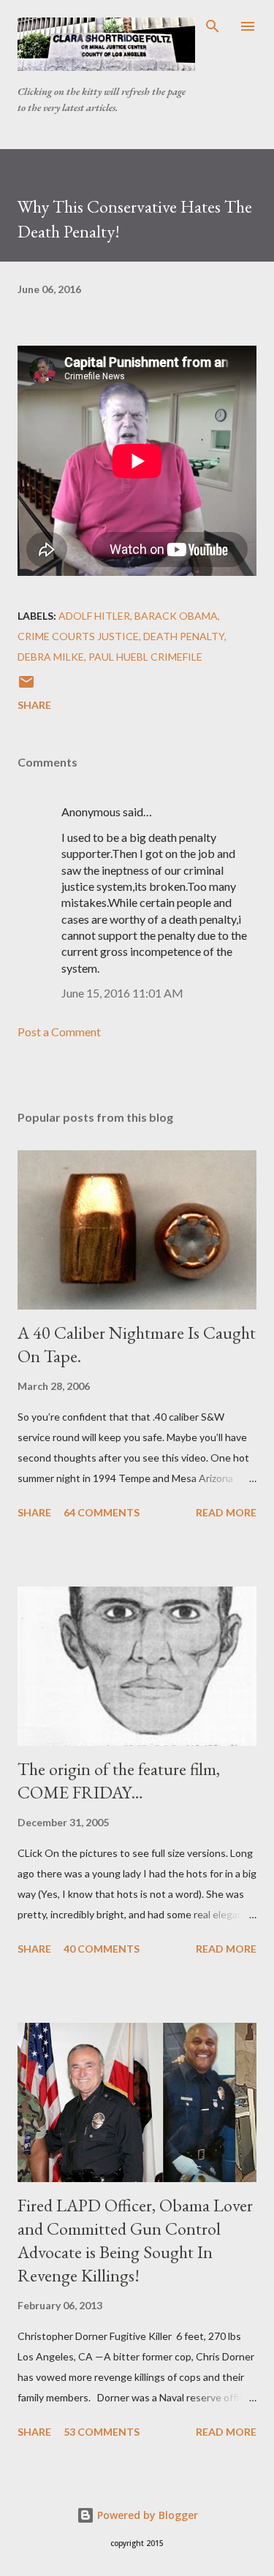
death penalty (184, 636)
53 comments (102, 2432)
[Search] (213, 26)
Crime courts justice (78, 636)
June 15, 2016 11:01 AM (122, 993)
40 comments (102, 1949)
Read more (226, 1512)
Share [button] (34, 705)
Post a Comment (59, 1031)
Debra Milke (51, 657)
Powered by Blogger (146, 2515)
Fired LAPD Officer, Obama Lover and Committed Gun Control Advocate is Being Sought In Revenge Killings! (135, 2240)
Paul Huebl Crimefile (145, 657)
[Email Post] (26, 687)
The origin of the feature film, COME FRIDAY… (119, 1781)
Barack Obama (176, 616)
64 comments (102, 1512)
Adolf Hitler (94, 616)
